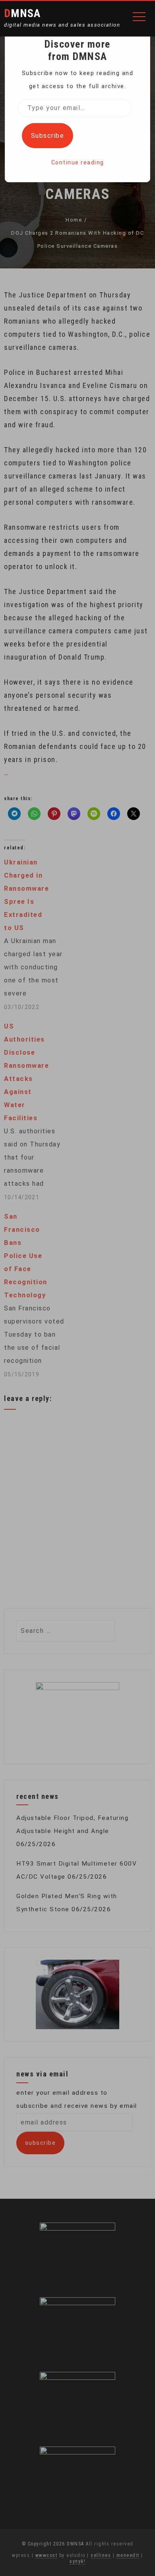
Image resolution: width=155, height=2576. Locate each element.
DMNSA (22, 13)
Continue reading (78, 162)
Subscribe (48, 136)
